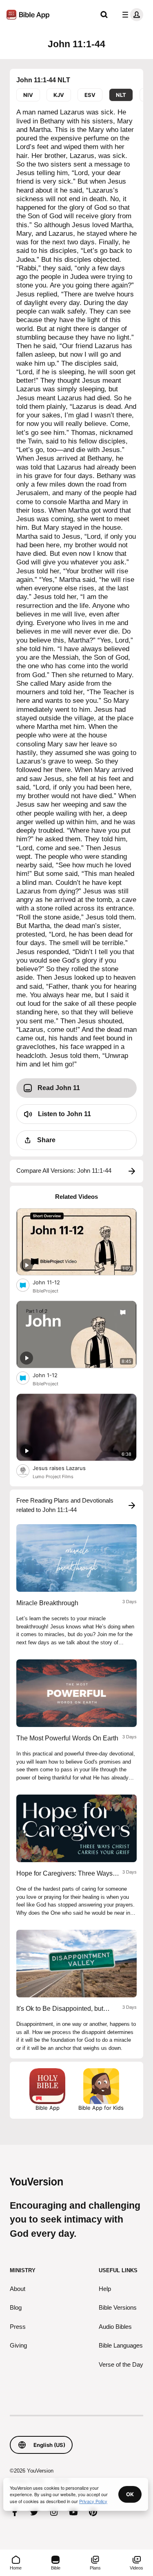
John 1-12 (52, 1375)
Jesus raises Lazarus (66, 1468)
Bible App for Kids (101, 2108)
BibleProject (45, 1291)
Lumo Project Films (53, 1477)
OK (130, 2494)
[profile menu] (131, 15)
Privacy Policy (93, 2501)
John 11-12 (53, 1282)
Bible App (48, 2108)
